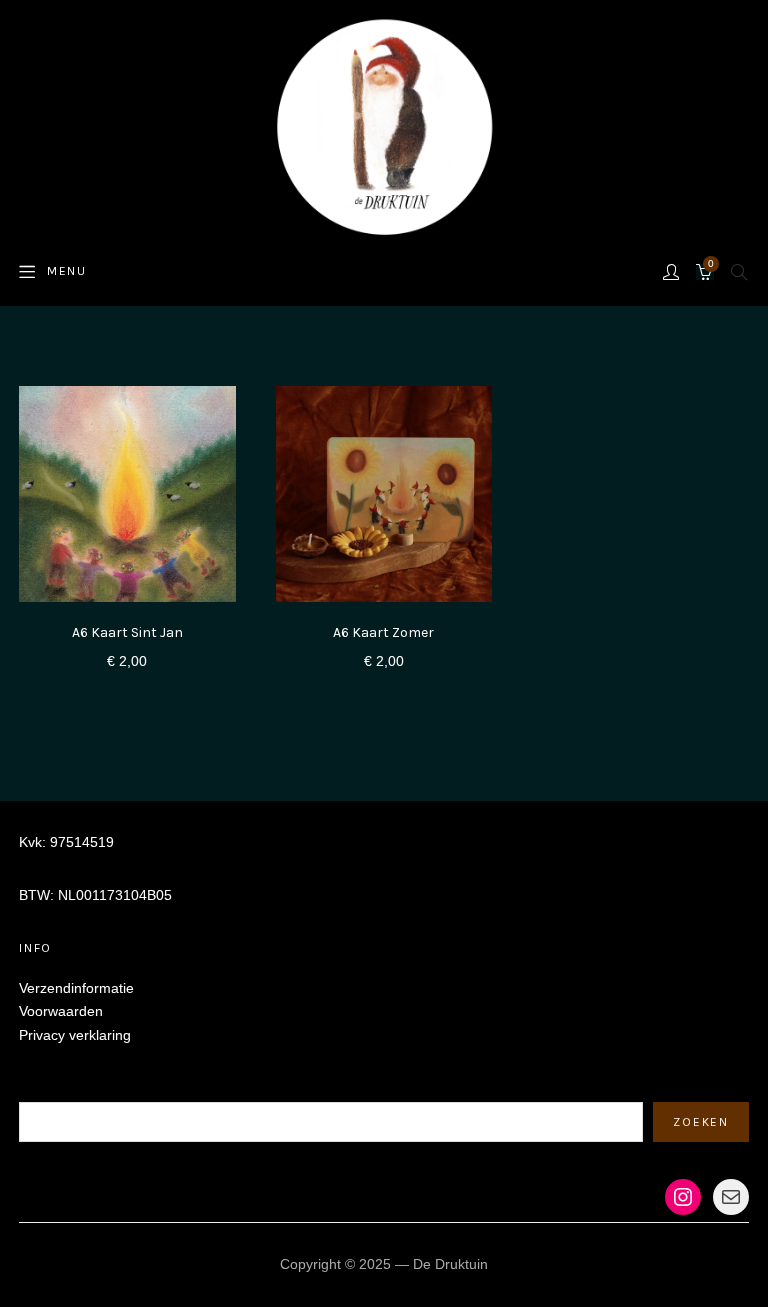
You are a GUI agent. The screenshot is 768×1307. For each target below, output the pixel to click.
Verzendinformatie (76, 988)
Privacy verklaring (75, 1035)
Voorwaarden (61, 1011)
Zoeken (43, 1089)
